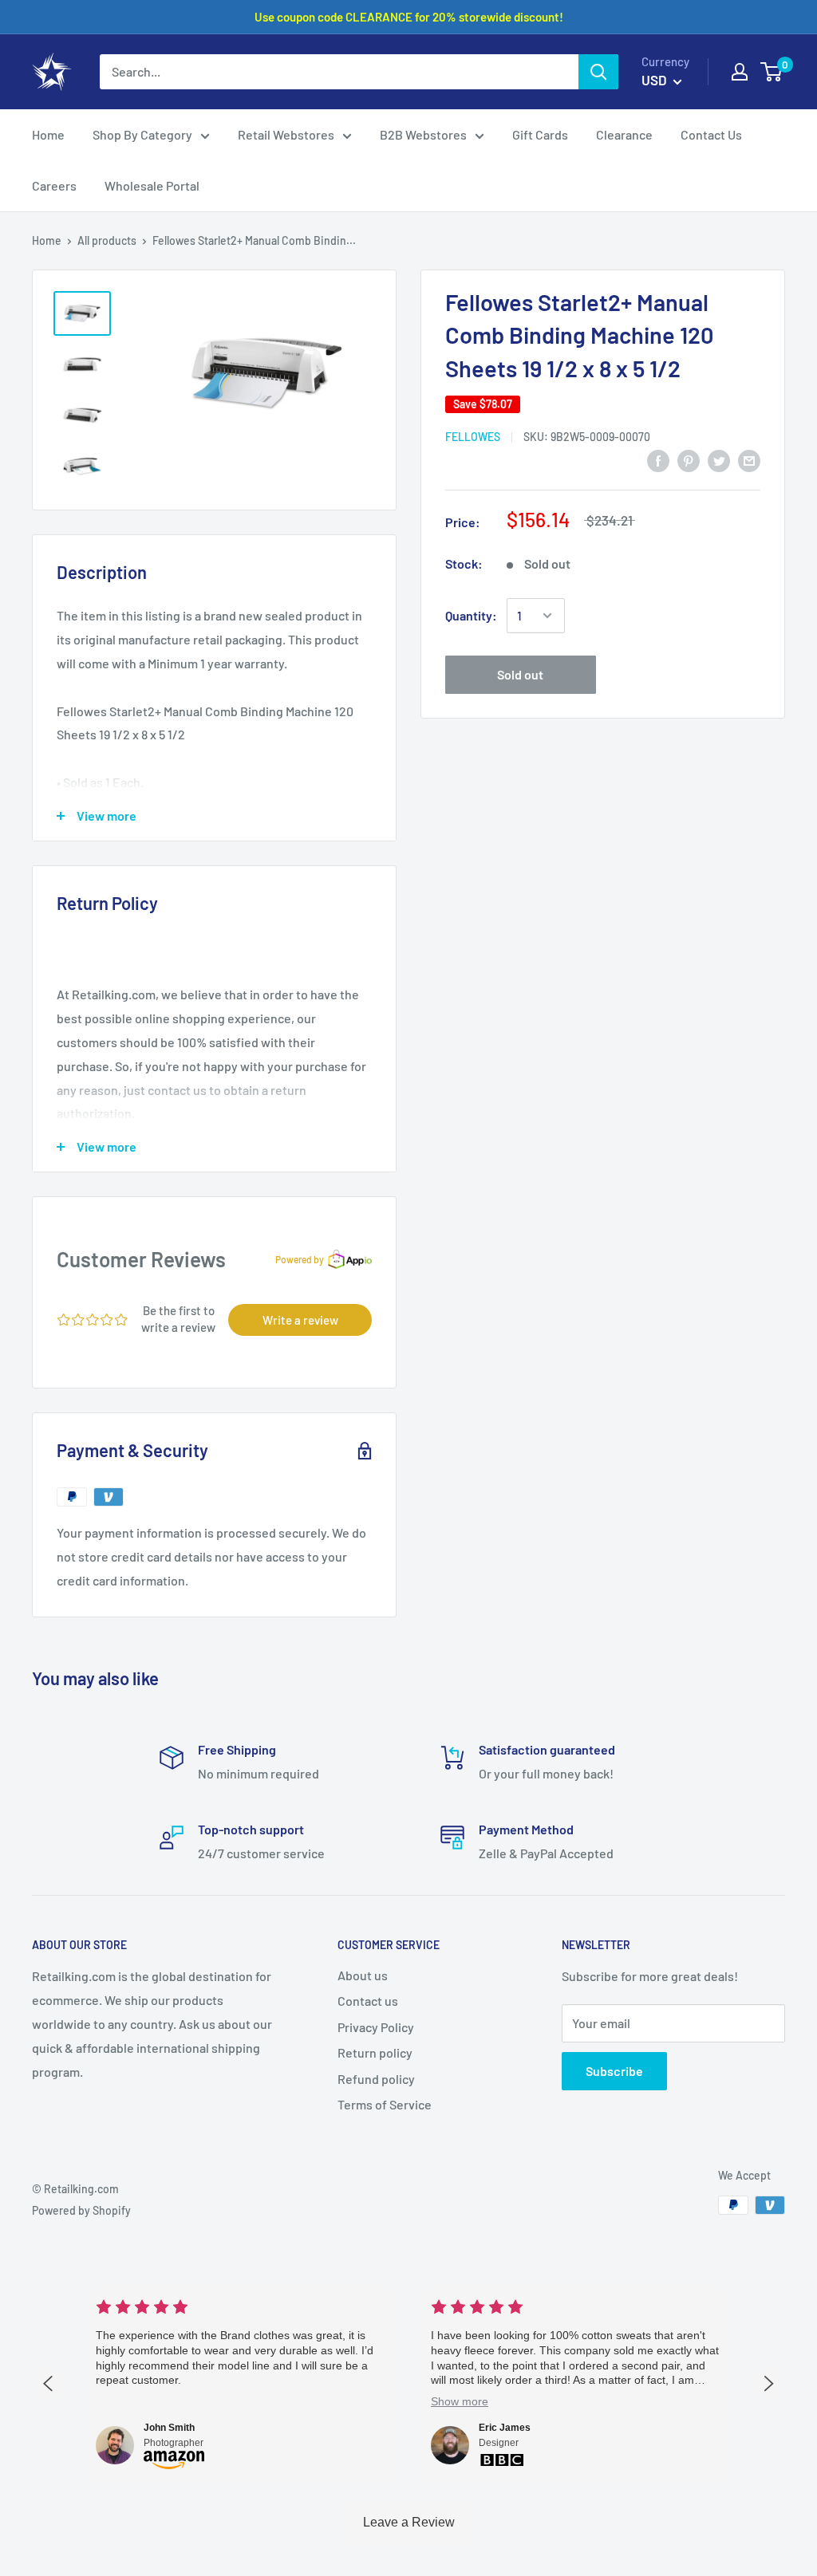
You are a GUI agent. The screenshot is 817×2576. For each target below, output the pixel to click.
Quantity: (471, 615)
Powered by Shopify (81, 2210)
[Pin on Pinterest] (689, 461)
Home (47, 240)
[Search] (598, 72)
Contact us (368, 2001)
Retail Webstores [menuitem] (286, 134)
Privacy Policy (376, 2027)
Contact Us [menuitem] (711, 134)
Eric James (505, 2428)
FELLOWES (473, 437)
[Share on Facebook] (658, 461)
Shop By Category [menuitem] (142, 134)
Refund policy (376, 2079)
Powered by (300, 1259)
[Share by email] (749, 461)
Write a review (300, 1320)
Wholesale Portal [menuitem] (152, 185)
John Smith (169, 2428)
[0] (772, 72)
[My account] (740, 72)
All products (107, 240)
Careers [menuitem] (54, 185)
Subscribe (614, 2071)
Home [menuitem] (48, 134)
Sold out (520, 674)
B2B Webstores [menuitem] (423, 134)
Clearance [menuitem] (624, 134)
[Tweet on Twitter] (719, 461)
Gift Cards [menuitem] (540, 134)
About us (363, 1975)
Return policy (375, 2052)
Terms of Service (385, 2104)
